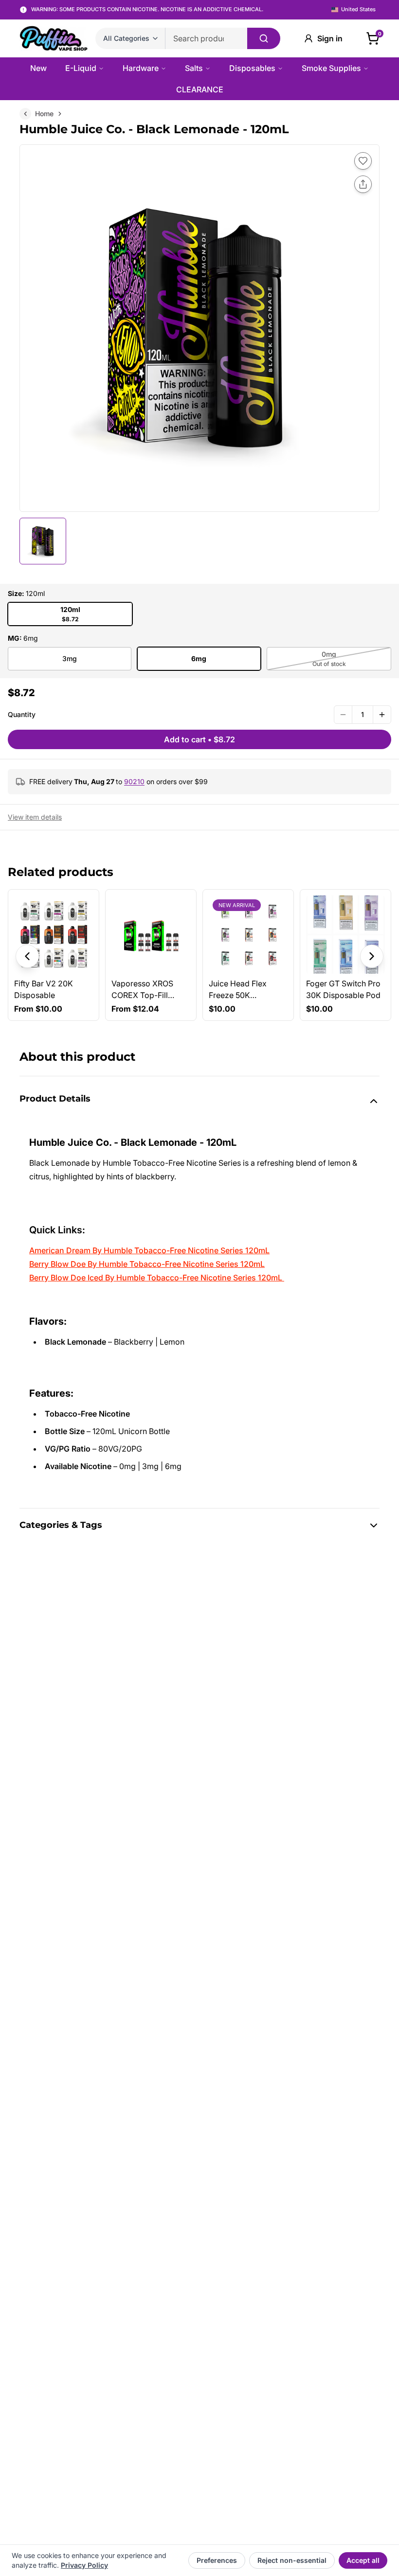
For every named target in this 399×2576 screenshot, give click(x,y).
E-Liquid (81, 68)
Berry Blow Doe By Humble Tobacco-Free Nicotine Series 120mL (147, 1264)
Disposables (252, 68)
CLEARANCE (200, 89)
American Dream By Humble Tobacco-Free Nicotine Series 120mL (149, 1250)
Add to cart (199, 739)
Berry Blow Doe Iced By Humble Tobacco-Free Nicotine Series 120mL (156, 1278)
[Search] (264, 38)
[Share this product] (363, 184)
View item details (35, 817)
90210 (134, 781)
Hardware (141, 68)
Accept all (363, 2560)
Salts (194, 68)
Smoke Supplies (331, 68)
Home (44, 114)
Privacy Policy (84, 2565)
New (38, 68)
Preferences (217, 2560)
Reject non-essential (292, 2560)
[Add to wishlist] (363, 161)
